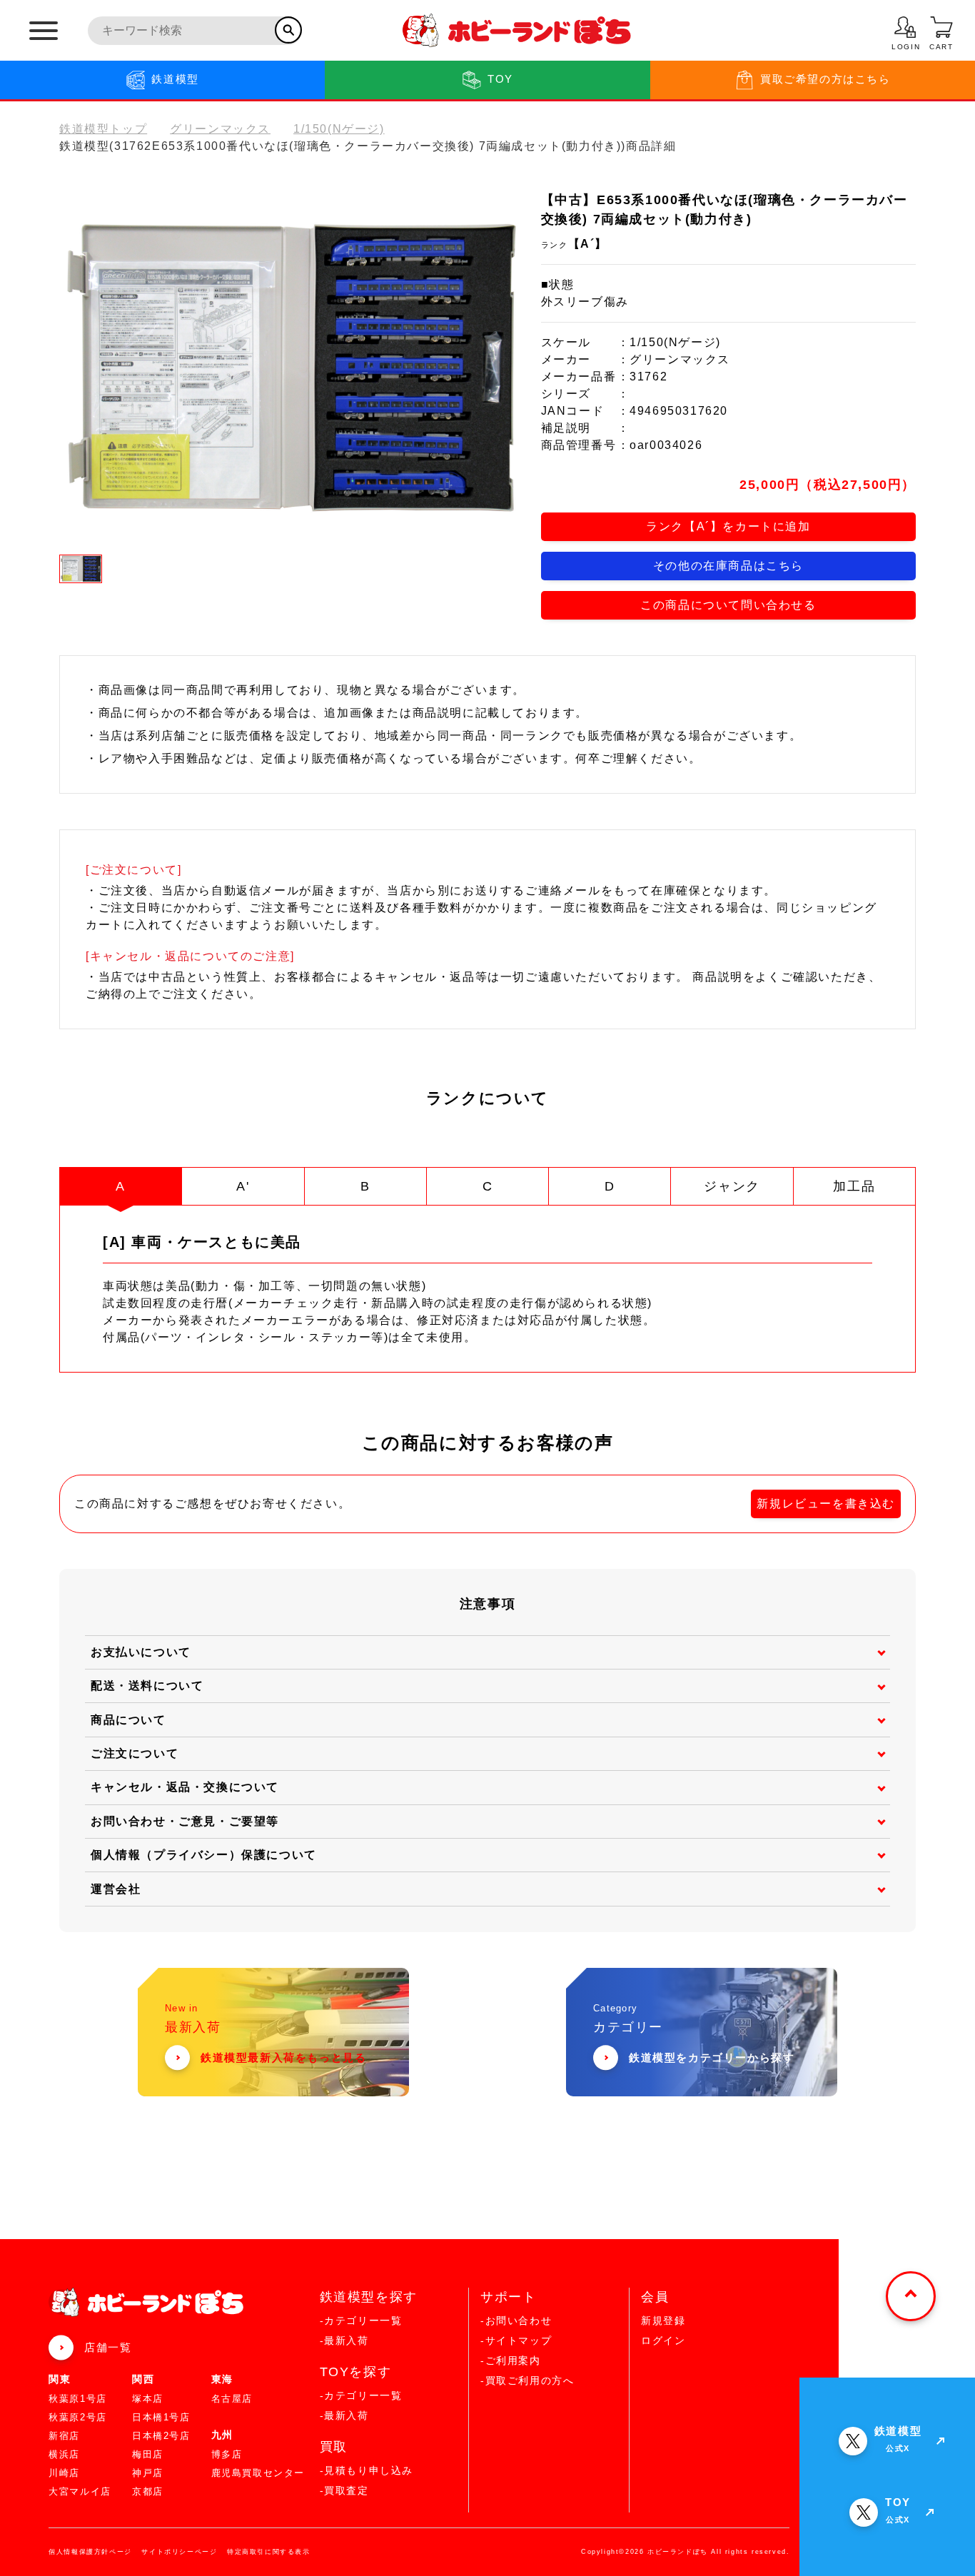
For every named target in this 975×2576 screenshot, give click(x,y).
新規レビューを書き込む (826, 1504)
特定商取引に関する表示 (269, 2552)
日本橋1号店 (161, 2417)
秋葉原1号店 (78, 2399)
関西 (143, 2379)
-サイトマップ (516, 2340)
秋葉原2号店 (78, 2417)
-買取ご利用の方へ (527, 2380)
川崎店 (64, 2473)
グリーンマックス (220, 129)
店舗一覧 (108, 2347)
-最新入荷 (344, 2340)
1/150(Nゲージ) (339, 129)
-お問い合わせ (516, 2320)
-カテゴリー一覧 (361, 2320)
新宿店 (64, 2436)
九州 (222, 2435)
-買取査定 (344, 2490)
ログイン (663, 2340)
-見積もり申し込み (367, 2470)
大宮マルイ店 (80, 2491)
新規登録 (663, 2320)
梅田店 (148, 2454)
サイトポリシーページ (179, 2552)
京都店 (148, 2491)
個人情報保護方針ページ (90, 2552)
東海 (222, 2379)
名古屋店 (232, 2399)
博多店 (227, 2454)
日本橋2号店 (161, 2436)
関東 (60, 2379)
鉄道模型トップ (103, 129)
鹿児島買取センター (258, 2473)
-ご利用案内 (511, 2360)
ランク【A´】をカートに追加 (728, 526)
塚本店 (148, 2399)
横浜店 (64, 2454)
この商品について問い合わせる (728, 605)
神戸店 (148, 2473)
